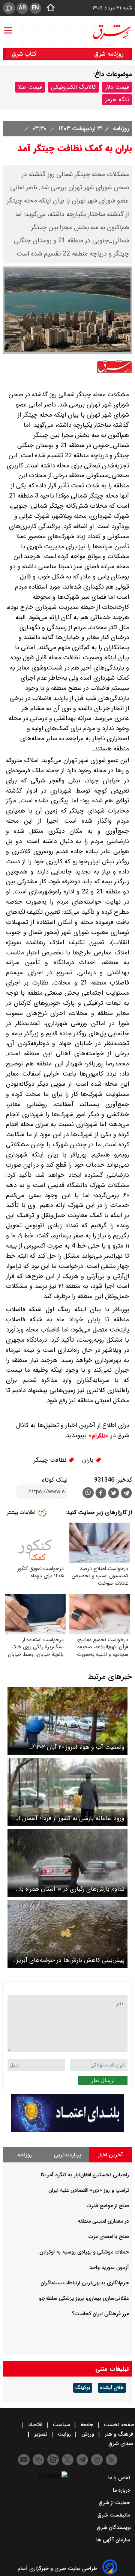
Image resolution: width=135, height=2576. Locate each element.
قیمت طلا (30, 87)
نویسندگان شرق (114, 2527)
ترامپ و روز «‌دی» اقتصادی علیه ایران (89, 2190)
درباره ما (122, 2490)
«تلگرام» (98, 1436)
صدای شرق (121, 2444)
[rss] (112, 2460)
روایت (64, 2434)
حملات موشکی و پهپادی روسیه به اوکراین (84, 2252)
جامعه (87, 2425)
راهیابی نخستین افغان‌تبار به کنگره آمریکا (85, 2175)
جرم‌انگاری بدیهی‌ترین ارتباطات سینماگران (85, 2283)
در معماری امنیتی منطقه (103, 2221)
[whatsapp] (88, 1493)
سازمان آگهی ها (114, 2540)
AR (22, 8)
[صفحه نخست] (48, 8)
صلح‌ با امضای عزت (109, 2237)
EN (35, 8)
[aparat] (53, 2460)
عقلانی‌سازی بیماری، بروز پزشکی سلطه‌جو (84, 2298)
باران (89, 1460)
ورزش (88, 2434)
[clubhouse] (38, 2460)
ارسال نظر (103, 2080)
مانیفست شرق (115, 2515)
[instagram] (97, 2460)
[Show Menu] (8, 27)
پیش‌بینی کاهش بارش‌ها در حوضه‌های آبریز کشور (70, 1960)
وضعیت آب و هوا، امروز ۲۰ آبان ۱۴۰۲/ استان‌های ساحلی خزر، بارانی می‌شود (78, 1747)
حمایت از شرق (115, 2503)
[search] (9, 8)
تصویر (41, 2434)
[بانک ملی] (67, 2130)
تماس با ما (120, 2478)
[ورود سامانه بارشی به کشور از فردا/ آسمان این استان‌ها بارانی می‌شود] (67, 1792)
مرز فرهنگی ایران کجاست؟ (100, 2314)
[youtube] (24, 2460)
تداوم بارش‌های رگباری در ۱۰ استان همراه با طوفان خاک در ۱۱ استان (72, 1889)
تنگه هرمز (117, 100)
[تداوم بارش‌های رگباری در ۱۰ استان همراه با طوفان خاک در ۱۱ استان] (67, 1863)
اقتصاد (35, 2425)
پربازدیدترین (67, 2155)
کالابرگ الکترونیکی (73, 87)
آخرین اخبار (110, 2155)
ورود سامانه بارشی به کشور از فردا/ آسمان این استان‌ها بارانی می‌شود (68, 1818)
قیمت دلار (117, 87)
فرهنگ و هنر (119, 2434)
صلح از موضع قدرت (108, 2206)
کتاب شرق (25, 54)
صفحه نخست (118, 2425)
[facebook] (101, 1494)
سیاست (61, 2425)
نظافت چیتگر (51, 1460)
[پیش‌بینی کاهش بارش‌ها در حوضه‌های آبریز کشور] (67, 1934)
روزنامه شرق (109, 54)
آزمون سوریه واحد (109, 2267)
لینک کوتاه (55, 1480)
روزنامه (120, 129)
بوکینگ (83, 2388)
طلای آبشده (112, 2388)
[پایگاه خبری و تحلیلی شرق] (111, 32)
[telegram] (126, 1494)
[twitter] (114, 1494)
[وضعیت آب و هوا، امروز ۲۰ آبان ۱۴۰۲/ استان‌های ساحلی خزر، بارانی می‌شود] (67, 1721)
